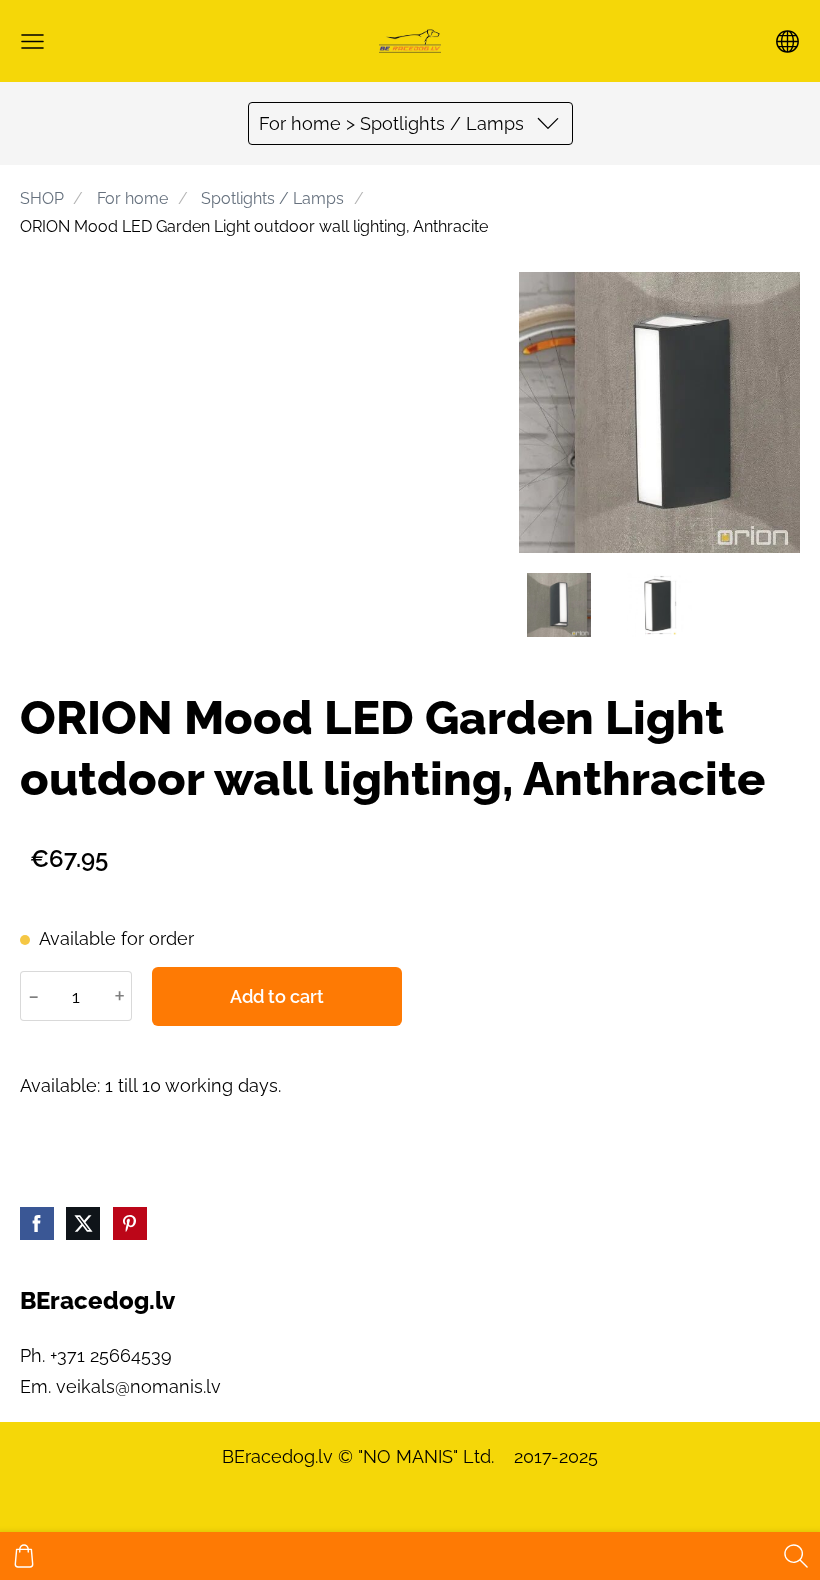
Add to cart (277, 996)
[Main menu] (32, 41)
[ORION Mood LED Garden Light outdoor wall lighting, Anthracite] (559, 605)
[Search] (796, 1556)
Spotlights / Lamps (272, 198)
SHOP (42, 198)
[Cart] (24, 1556)
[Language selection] (787, 41)
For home (132, 198)
